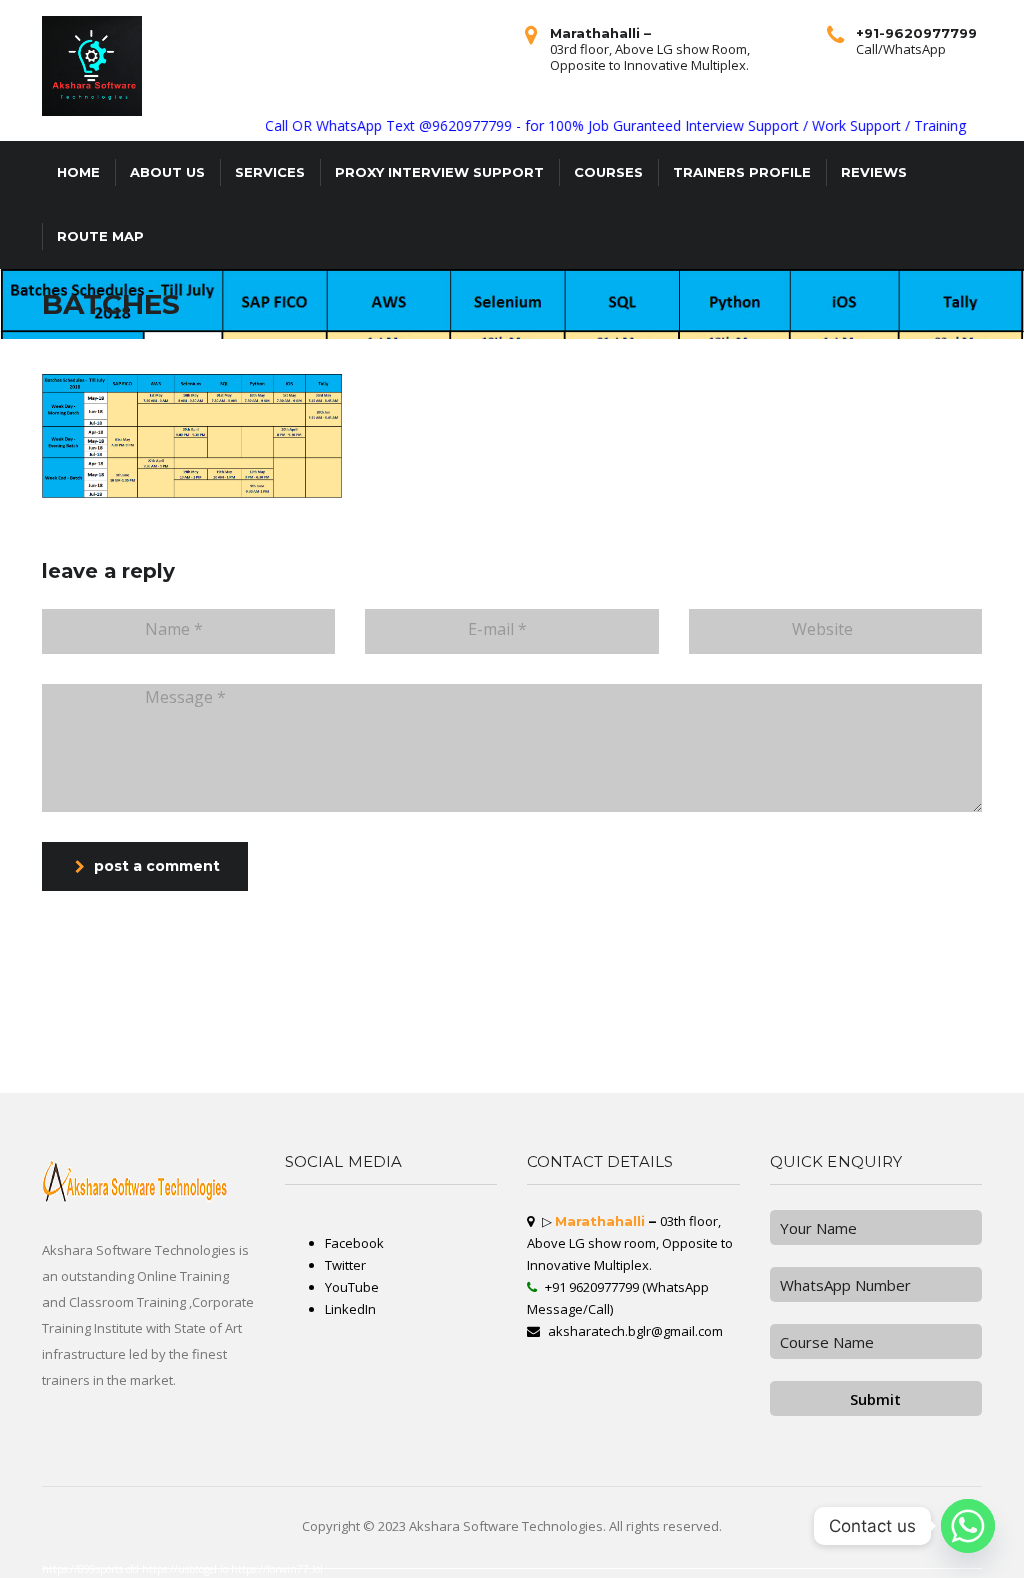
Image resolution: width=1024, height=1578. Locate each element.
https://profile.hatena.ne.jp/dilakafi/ (29, 1029)
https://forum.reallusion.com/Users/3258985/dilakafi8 (425, 1089)
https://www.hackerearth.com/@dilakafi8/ (486, 1013)
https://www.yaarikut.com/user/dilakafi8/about (35, 1065)
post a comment (157, 866)
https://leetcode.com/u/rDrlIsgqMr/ (26, 1057)
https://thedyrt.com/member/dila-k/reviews (847, 1017)
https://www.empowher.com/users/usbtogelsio (802, 1045)
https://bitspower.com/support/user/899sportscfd (206, 1081)
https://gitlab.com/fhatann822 (785, 1009)
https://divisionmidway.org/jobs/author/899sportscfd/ (241, 1041)
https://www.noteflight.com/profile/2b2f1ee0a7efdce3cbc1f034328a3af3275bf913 (63, 1013)
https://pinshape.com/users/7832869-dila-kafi (162, 1013)
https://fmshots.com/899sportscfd (525, 1085)
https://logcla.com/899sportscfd (255, 1085)
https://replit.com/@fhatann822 (632, 1077)
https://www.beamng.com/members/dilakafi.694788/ (488, 1069)
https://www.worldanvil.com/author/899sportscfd (915, 1041)
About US (167, 172)
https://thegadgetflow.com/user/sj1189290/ (584, 1065)
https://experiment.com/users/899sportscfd (591, 1025)
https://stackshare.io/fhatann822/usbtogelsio (367, 1053)
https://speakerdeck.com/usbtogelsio (967, 1025)
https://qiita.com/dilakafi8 (300, 1061)
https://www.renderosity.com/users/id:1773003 (904, 1025)
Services (270, 172)
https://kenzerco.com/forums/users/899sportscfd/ (704, 1049)
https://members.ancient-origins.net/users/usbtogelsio (741, 1089)
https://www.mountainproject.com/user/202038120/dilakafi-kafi (567, 1013)
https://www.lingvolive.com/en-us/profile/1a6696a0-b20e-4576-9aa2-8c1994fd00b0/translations (388, 1077)
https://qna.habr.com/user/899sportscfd (30, 1069)
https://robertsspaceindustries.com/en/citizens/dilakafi (304, 1045)
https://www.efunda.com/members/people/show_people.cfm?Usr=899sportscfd (60, 1089)
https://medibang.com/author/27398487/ (837, 1025)
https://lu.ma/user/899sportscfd (476, 1085)
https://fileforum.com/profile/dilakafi (869, 1089)
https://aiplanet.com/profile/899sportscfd (211, 1069)
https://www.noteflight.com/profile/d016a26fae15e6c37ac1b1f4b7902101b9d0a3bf (64, 1053)
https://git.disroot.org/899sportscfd (306, 1053)
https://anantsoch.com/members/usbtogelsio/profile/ (287, 1021)
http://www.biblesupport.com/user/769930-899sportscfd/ (129, 1061)
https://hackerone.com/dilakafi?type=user (944, 1049)
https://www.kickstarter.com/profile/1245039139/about (321, 1085)
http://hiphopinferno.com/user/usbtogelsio (332, 1017)
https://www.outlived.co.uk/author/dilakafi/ (454, 1021)
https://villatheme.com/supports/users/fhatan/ (515, 1065)
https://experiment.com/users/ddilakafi (609, 1089)
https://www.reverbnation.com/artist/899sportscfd (411, 1069)
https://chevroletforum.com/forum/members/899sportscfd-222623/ (876, 1005)
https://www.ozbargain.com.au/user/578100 (560, 1057)
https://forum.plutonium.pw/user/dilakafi (523, 1041)
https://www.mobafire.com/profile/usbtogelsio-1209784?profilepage (104, 1085)
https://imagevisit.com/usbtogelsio (555, 1069)
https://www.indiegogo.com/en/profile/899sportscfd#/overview (630, 1069)
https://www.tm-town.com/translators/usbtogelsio (390, 1041)
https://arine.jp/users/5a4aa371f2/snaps (635, 1085)
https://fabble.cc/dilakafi (88, 1077)
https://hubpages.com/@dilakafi (853, 1041)
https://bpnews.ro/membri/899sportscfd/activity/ (386, 1009)
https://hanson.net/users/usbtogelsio (175, 1033)
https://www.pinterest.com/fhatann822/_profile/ (283, 1029)
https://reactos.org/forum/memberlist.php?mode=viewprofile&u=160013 (581, 1053)
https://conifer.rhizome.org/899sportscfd (138, 1081)
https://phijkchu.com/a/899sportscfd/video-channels (567, 1077)
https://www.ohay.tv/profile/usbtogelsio (526, 1037)
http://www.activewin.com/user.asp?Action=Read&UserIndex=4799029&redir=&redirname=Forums (74, 1033)
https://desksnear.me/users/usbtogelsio (696, 1085)
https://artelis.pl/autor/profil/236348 (686, 1057)
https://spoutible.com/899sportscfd (508, 1029)
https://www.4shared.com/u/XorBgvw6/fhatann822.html (870, 1049)
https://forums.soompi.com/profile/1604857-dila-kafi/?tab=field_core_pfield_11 (682, 1029)
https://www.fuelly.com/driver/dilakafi (154, 1021)
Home (78, 172)
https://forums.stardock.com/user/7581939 (471, 1061)
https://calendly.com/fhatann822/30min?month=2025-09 (836, 1085)
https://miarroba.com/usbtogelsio (212, 1005)
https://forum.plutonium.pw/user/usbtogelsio (828, 1029)
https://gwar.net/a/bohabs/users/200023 (202, 1017)
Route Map (100, 236)
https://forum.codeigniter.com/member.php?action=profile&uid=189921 (522, 1089)
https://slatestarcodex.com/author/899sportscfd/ (463, 1017)
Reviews (874, 172)
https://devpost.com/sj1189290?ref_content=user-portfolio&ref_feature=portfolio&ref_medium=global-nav (451, 1005)
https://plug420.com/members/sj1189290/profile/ (198, 1065)
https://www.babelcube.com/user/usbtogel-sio (340, 1069)
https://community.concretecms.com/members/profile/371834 (720, 1005)
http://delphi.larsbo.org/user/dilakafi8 (732, 1017)
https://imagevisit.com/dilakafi (725, 1061)
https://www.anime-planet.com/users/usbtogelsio (493, 1045)
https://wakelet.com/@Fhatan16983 (333, 1073)
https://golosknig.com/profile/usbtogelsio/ (139, 1017)
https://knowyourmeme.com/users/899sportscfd (767, 1069)
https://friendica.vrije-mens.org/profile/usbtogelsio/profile (873, 1057)
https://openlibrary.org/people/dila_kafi (198, 1089)
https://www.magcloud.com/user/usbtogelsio (563, 1045)
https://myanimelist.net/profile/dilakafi (782, 1073)
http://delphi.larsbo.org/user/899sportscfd (447, 1065)
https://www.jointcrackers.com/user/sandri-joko (946, 1045)
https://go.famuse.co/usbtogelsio (256, 1009)
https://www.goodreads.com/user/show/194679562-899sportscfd (797, 1061)
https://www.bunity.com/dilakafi (396, 1021)
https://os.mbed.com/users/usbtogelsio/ (267, 1005)
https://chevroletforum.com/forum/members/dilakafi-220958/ (602, 1021)
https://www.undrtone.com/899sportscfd (30, 1037)
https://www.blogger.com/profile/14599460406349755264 (135, 1049)
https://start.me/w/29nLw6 (648, 1049)
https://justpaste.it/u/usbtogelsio (768, 1029)
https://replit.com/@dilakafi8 (433, 1045)
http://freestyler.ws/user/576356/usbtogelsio (145, 1069)
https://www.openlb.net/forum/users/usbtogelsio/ (954, 1057)
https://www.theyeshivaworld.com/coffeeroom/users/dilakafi (45, 1049)
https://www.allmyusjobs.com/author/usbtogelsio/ (840, 1069)
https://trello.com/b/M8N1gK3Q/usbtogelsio (271, 1037)
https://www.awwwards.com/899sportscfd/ (575, 1033)
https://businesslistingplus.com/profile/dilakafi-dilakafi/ (43, 1061)
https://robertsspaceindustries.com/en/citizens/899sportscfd (115, 1065)
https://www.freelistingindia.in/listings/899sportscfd (154, 1029)
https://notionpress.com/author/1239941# (377, 1045)
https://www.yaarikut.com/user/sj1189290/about (333, 1005)
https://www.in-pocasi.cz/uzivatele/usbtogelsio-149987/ (346, 1037)
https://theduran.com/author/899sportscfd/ (898, 1073)
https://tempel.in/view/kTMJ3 (402, 1029)
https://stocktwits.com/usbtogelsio (603, 1049)
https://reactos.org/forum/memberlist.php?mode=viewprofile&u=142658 (398, 1013)
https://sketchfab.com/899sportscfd (839, 1073)
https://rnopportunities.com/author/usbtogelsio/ (162, 1073)
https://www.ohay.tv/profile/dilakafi (957, 1053)
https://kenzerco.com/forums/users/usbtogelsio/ (684, 1021)
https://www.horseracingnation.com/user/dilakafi (277, 1077)
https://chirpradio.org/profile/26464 (87, 1029)
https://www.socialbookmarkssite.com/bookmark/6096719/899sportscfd (54, 1081)
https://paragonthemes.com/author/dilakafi (315, 1009)
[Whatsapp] (968, 1526)
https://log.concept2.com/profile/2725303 (842, 1009)
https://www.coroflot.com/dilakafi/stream (670, 1089)
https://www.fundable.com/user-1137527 (76, 1017)
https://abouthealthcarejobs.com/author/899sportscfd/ (977, 1061)
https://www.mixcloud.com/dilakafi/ (348, 1061)
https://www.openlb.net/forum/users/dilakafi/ (880, 1033)
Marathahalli (600, 1221)
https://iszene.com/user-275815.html (96, 1009)
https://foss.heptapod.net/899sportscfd (928, 1089)
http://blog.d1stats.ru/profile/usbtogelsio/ (215, 1021)
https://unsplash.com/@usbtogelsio (526, 1017)
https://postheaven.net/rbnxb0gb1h (192, 1045)
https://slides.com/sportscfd (909, 1053)
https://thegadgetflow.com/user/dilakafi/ (680, 1045)
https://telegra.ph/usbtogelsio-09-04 (965, 1081)
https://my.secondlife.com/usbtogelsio (811, 1089)
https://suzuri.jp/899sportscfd (349, 1021)
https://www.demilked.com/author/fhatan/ (800, 1065)
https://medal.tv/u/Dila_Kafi (242, 1045)
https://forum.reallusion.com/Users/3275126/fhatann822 (578, 1029)
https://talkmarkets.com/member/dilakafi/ (907, 1009)
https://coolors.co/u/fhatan (20, 1025)
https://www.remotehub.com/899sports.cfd (407, 1061)
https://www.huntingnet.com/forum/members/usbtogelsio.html (654, 1061)
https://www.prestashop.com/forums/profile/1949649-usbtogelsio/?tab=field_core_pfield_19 (129, 1037)
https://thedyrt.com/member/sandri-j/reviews (838, 1013)
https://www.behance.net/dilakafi (25, 1085)
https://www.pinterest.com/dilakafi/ (415, 1037)
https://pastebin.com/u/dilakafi (280, 1073)
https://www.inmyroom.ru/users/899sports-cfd (521, 1021)
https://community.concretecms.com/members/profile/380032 (47, 1041)
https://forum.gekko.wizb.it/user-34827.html (105, 1005)
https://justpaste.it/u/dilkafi (524, 1061)
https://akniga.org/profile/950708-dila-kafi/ (409, 1049)
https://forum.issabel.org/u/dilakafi (469, 1037)
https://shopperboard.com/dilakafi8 (429, 1053)
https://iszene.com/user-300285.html (747, 1021)
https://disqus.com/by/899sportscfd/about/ (93, 1021)
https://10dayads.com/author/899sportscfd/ (266, 1017)
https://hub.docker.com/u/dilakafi (270, 1081)
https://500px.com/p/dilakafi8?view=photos (331, 1081)
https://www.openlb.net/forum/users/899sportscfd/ (899, 1081)
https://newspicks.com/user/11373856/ (764, 1077)
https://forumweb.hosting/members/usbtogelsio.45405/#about (284, 1065)
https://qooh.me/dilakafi (218, 1037)
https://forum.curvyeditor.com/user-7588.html (660, 1037)
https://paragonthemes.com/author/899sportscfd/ (591, 1017)
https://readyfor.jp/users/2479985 (622, 1045)
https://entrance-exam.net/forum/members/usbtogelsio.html (925, 1017)
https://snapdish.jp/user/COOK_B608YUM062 (912, 1069)
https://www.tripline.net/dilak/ (318, 1013)
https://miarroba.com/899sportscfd (704, 1069)
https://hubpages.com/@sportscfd (788, 1017)
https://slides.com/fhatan (463, 1049)
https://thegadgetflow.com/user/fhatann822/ (716, 1041)
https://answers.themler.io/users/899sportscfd (34, 1009)
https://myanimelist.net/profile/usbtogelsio (357, 1057)
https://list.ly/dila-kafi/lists (218, 1013)
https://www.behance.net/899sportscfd (96, 1073)
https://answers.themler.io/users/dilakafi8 (697, 1013)
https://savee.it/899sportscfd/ (22, 1017)
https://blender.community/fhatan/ (577, 1085)
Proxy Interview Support (439, 172)
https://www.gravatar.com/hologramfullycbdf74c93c (789, 1041)
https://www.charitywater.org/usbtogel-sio (703, 1025)
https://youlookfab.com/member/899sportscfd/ (318, 1041)
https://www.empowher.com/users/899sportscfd (216, 1057)
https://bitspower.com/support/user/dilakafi (591, 1037)
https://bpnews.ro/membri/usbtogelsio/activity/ (288, 1057)
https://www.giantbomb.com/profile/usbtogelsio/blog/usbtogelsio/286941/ (771, 1057)
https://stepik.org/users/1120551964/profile (492, 1057)
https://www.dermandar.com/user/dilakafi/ (625, 1057)
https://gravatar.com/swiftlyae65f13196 (396, 1017)
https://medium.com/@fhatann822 (821, 1077)
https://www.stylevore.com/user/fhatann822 (759, 1085)
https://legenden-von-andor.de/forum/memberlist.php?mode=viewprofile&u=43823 (937, 1013)
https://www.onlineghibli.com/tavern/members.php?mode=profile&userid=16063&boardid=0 (833, 1037)
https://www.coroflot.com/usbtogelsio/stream (728, 1037)
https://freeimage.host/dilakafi (498, 1081)
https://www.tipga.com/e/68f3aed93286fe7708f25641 (122, 1045)
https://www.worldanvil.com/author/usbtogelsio (522, 1025)
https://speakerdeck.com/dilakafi (854, 1021)
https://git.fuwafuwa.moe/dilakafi (732, 1033)
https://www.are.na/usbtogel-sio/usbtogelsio (959, 1005)
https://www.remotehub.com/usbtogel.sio (275, 1069)
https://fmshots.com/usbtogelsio (131, 1077)
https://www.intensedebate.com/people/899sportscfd (343, 1089)
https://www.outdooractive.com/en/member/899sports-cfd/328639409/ (147, 1041)
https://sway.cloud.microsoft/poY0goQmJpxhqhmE (696, 1077)
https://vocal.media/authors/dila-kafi (201, 1061)
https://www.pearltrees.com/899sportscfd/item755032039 (802, 1033)
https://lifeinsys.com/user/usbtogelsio (453, 1029)
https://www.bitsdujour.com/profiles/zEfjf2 (725, 1081)
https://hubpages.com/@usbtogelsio (974, 1069)
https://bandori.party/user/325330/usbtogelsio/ (665, 1017)
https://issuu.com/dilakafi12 (61, 1025)
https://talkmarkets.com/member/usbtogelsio (34, 1077)
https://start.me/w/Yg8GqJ (541, 1081)
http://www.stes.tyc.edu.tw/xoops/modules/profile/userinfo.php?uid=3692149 (698, 1053)
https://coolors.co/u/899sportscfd (206, 1009)
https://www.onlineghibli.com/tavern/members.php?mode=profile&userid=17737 (942, 1085)
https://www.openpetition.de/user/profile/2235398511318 (891, 1061)
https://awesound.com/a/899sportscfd (266, 1013)
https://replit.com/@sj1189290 (163, 1005)
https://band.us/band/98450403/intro (590, 1081)
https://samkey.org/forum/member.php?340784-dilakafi (876, 1065)
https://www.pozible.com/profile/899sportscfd (87, 1057)
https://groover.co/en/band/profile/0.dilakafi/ (769, 1025)
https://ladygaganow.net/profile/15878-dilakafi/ (930, 1077)
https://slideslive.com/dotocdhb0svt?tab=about (35, 1005)
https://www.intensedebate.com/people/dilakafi (656, 1081)
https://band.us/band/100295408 (86, 1069)
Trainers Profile (742, 172)
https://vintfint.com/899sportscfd (255, 1061)
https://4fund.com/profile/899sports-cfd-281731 (194, 1085)
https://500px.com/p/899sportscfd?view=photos (874, 1045)
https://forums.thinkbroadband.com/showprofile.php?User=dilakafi (809, 1081)
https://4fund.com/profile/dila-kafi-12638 (494, 1077)
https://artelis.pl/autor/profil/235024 (396, 1025)
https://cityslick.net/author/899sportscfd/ (576, 1061)
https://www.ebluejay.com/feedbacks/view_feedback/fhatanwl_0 (530, 1049)
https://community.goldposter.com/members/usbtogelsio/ (784, 1049)
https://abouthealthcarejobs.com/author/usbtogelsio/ (40, 1045)
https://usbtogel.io (186, 1569)
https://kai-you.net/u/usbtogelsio (388, 1085)
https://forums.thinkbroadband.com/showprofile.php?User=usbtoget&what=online (619, 1041)
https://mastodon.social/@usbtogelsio (227, 1073)
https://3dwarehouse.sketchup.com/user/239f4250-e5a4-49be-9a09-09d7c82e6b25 (147, 1025)
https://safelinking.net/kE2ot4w (955, 1073)
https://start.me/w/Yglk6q (433, 1085)
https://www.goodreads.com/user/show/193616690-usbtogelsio (328, 1049)
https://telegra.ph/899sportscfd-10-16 (151, 1057)
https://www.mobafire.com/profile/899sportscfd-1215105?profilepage (420, 1081)
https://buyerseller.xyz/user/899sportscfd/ (789, 1053)
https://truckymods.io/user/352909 (801, 1021)
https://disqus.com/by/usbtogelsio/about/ (989, 1089)
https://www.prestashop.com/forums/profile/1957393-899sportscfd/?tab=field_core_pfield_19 (602, 1005)
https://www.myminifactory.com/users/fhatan (491, 1053)
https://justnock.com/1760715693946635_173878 (729, 1065)
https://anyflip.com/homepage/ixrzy (153, 1009)
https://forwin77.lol (277, 1569)
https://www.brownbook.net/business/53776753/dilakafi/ (198, 1077)
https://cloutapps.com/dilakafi (648, 1025)
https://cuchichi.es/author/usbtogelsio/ (739, 1045)
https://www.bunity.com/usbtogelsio (253, 1053)
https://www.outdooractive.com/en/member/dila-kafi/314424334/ (231, 1049)
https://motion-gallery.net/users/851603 (456, 1025)
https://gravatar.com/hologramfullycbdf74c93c (266, 1089)
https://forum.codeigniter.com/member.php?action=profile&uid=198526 (936, 1021)
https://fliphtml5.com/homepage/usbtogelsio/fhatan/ (373, 1065)
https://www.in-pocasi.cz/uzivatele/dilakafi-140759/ (959, 1065)
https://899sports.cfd (92, 1569)
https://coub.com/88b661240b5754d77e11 (33, 1073)
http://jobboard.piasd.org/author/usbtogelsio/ (246, 1025)
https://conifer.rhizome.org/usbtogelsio (349, 1029)
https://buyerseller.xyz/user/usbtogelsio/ (30, 1021)
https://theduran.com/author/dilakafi (389, 1073)
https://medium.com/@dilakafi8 (641, 1013)
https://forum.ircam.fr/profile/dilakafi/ (796, 1005)
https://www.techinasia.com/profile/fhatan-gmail (654, 1065)
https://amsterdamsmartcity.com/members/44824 (766, 1013)
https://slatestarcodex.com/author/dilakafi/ (458, 1041)
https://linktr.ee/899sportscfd (870, 1077)
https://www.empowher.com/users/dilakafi (895, 1029)
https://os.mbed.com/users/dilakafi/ (220, 1029)
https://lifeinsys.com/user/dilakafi (940, 1033)
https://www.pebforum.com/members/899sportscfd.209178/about (656, 1033)
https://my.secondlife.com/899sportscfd (956, 1029)
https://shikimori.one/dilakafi (143, 1089)
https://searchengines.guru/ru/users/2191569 (855, 1053)
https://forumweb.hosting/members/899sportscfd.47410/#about (177, 1053)
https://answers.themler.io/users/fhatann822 (424, 1057)
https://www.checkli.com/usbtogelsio (230, 1033)
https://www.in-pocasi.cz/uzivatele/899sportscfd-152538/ (324, 1025)
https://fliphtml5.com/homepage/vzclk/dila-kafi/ (942, 1037)
